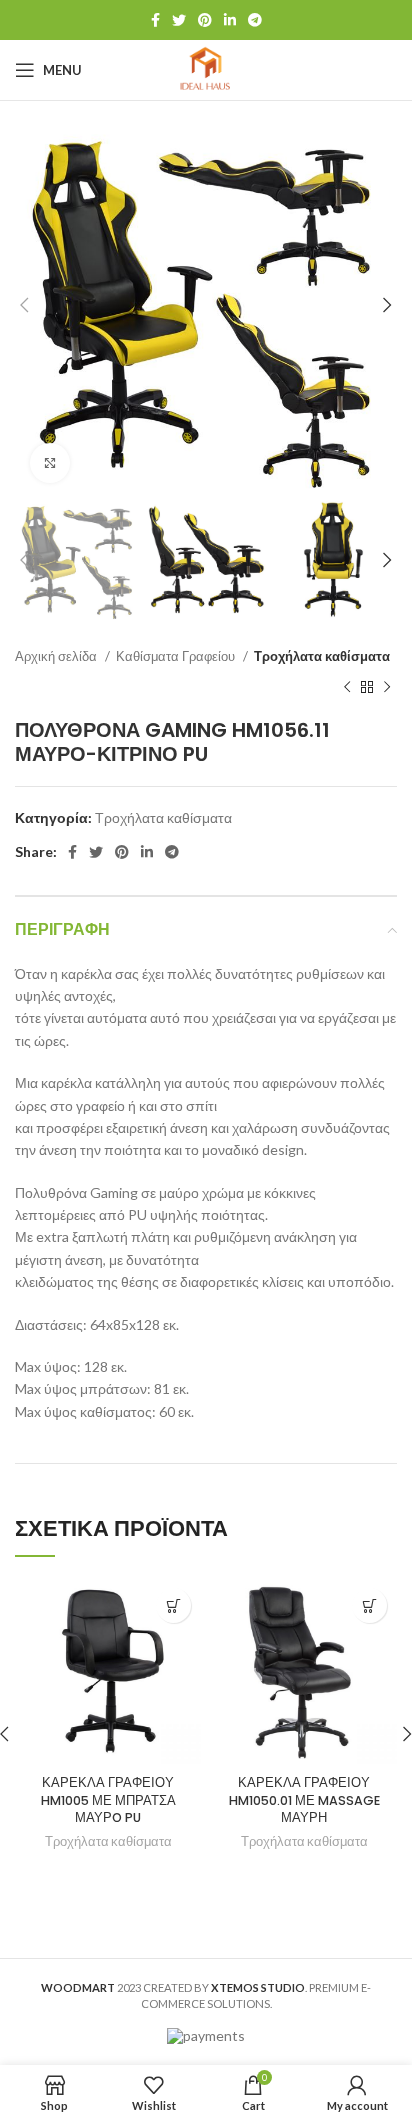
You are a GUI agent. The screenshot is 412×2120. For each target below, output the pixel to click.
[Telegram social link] (255, 20)
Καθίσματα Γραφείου (177, 656)
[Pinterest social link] (205, 20)
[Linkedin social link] (230, 20)
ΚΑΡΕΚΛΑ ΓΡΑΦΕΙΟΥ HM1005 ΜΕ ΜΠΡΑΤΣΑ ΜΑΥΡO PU (108, 1800)
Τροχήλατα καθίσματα (322, 656)
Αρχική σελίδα (57, 656)
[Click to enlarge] (50, 463)
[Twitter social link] (179, 20)
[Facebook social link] (155, 20)
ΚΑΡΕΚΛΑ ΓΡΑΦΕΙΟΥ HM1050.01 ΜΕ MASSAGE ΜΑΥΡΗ (304, 1800)
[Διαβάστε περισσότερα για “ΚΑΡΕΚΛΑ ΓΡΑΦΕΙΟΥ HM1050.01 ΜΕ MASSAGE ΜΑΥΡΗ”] (369, 1605)
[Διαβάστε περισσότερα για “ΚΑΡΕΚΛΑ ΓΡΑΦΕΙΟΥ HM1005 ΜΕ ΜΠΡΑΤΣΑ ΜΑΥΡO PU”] (173, 1605)
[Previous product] (347, 688)
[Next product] (387, 688)
